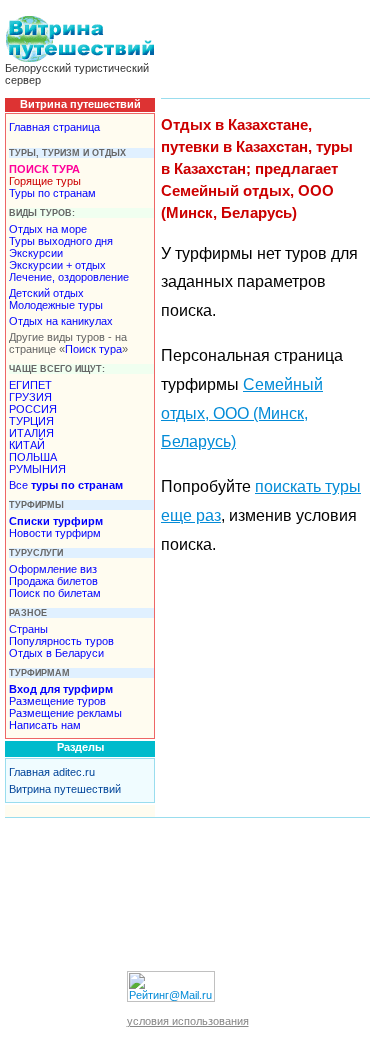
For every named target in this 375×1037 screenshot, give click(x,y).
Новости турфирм (55, 533)
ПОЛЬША (33, 457)
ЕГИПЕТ (30, 385)
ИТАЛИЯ (31, 433)
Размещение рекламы (65, 713)
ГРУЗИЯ (30, 397)
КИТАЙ (27, 445)
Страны (28, 629)
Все (66, 485)
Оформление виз (53, 569)
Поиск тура (93, 349)
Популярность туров (61, 641)
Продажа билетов (53, 581)
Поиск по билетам (55, 593)
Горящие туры (45, 181)
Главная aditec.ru (52, 772)
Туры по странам (52, 193)
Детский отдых (46, 293)
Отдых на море (48, 229)
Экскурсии (36, 253)
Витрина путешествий (65, 789)
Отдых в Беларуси (56, 653)
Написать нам (45, 725)
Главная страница (54, 127)
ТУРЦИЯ (31, 421)
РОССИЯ (33, 409)
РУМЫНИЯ (37, 469)
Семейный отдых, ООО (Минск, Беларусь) (242, 413)
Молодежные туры (56, 305)
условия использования (188, 1021)
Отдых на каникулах (61, 321)
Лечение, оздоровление (69, 277)
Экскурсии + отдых (57, 265)
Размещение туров (57, 701)
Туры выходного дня (61, 241)
